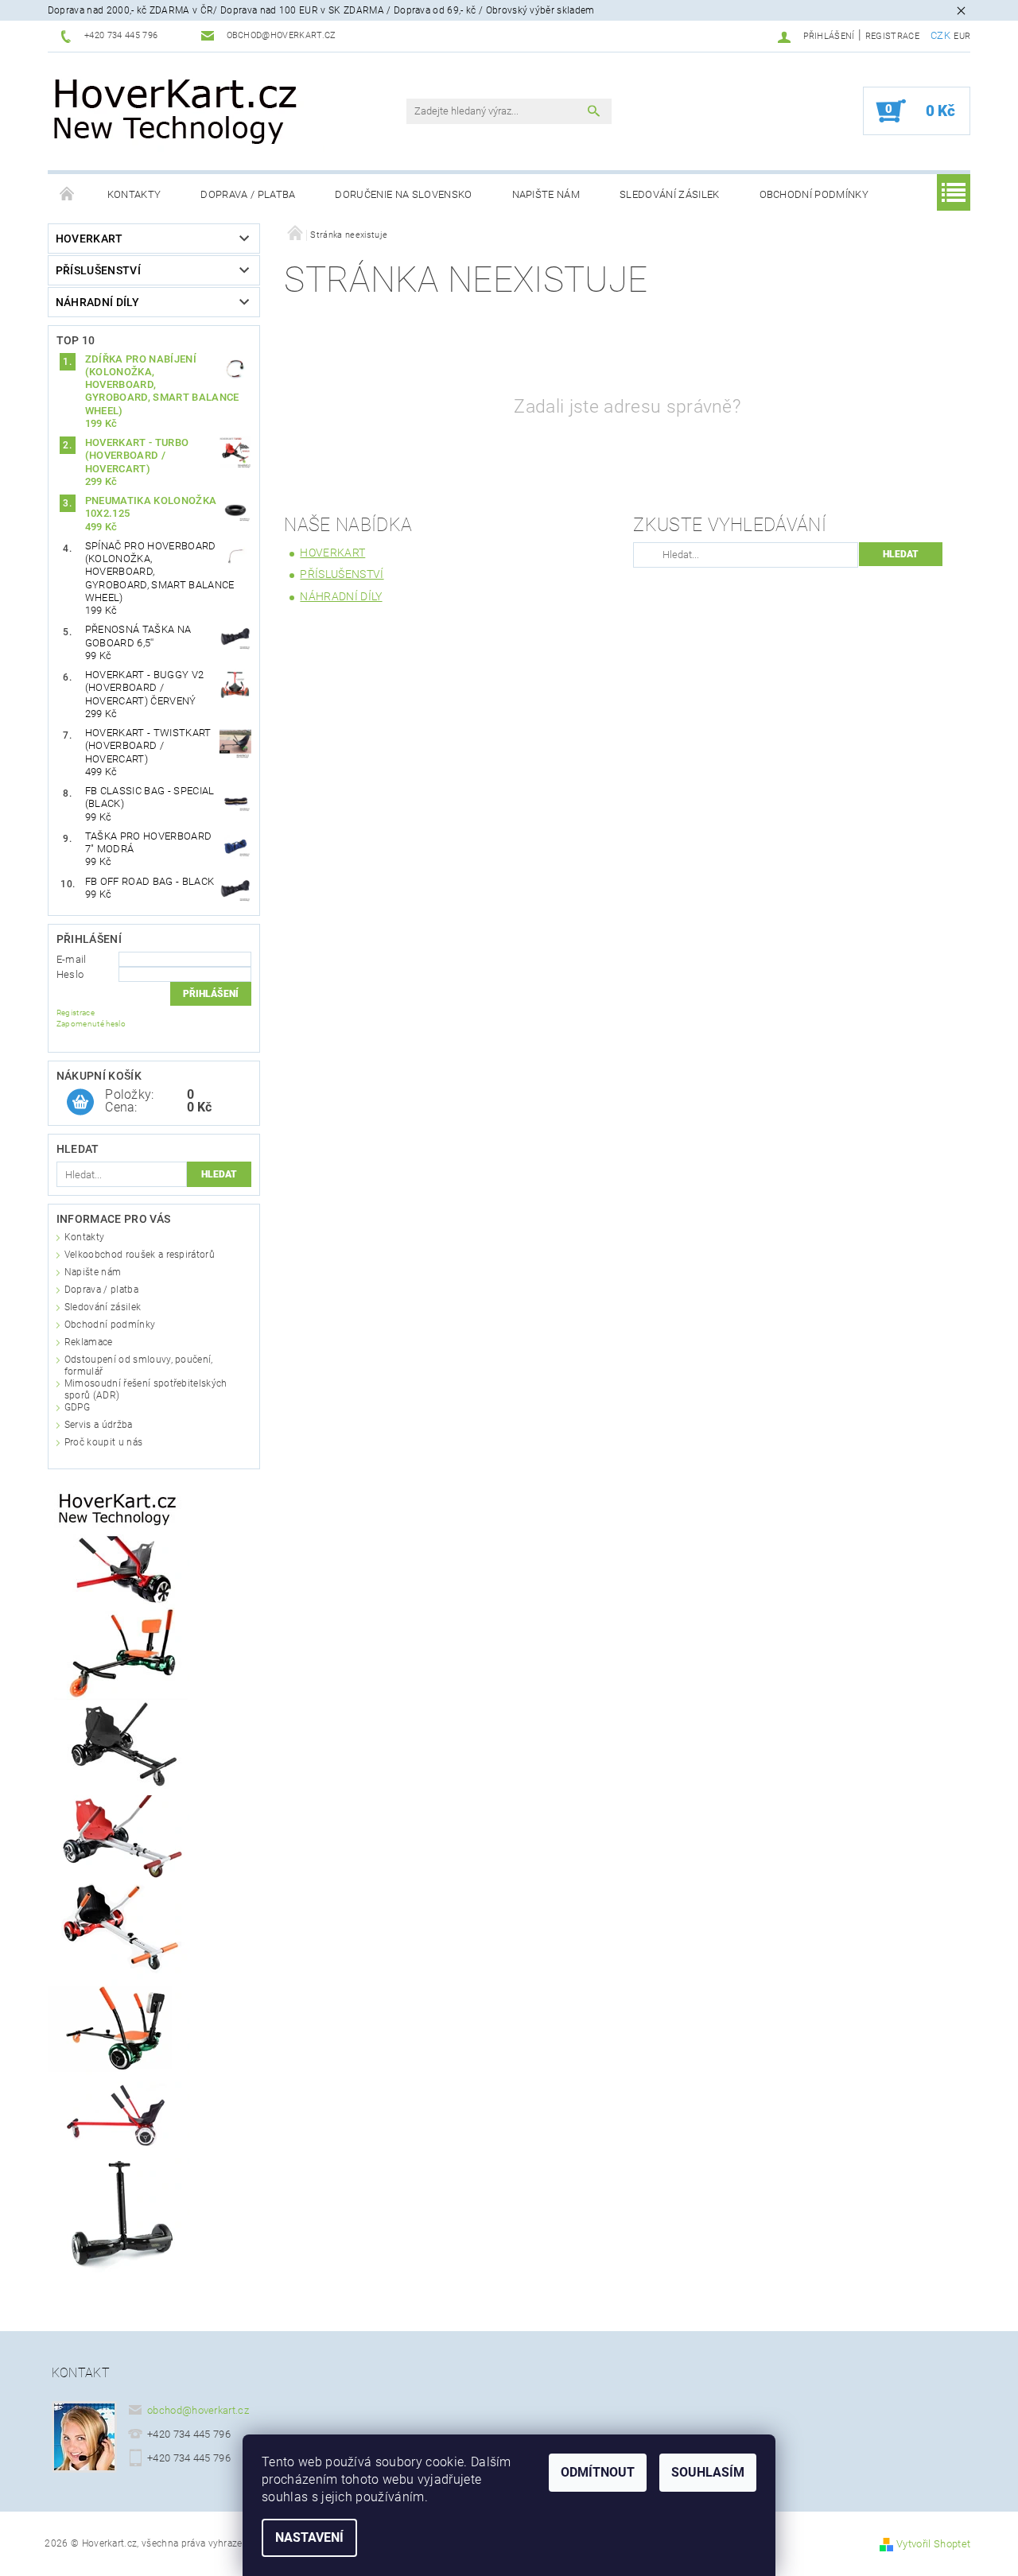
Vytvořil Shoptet (933, 2544)
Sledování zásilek (669, 194)
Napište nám (546, 194)
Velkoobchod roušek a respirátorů (140, 1255)
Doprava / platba (248, 194)
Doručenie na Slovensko (403, 194)
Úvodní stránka (68, 195)
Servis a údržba (99, 1425)
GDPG (77, 1407)
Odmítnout (598, 2472)
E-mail (72, 959)
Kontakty (134, 194)
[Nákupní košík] (80, 1103)
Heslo (70, 974)
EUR (962, 36)
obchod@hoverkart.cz (198, 2410)
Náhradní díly (97, 302)
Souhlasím (708, 2472)
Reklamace (89, 1342)
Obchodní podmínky (814, 194)
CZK (940, 35)
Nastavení (309, 2537)
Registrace (892, 36)
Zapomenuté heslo (91, 1024)
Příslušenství (98, 270)
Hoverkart (89, 239)
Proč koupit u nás (103, 1442)
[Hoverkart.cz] (177, 109)
